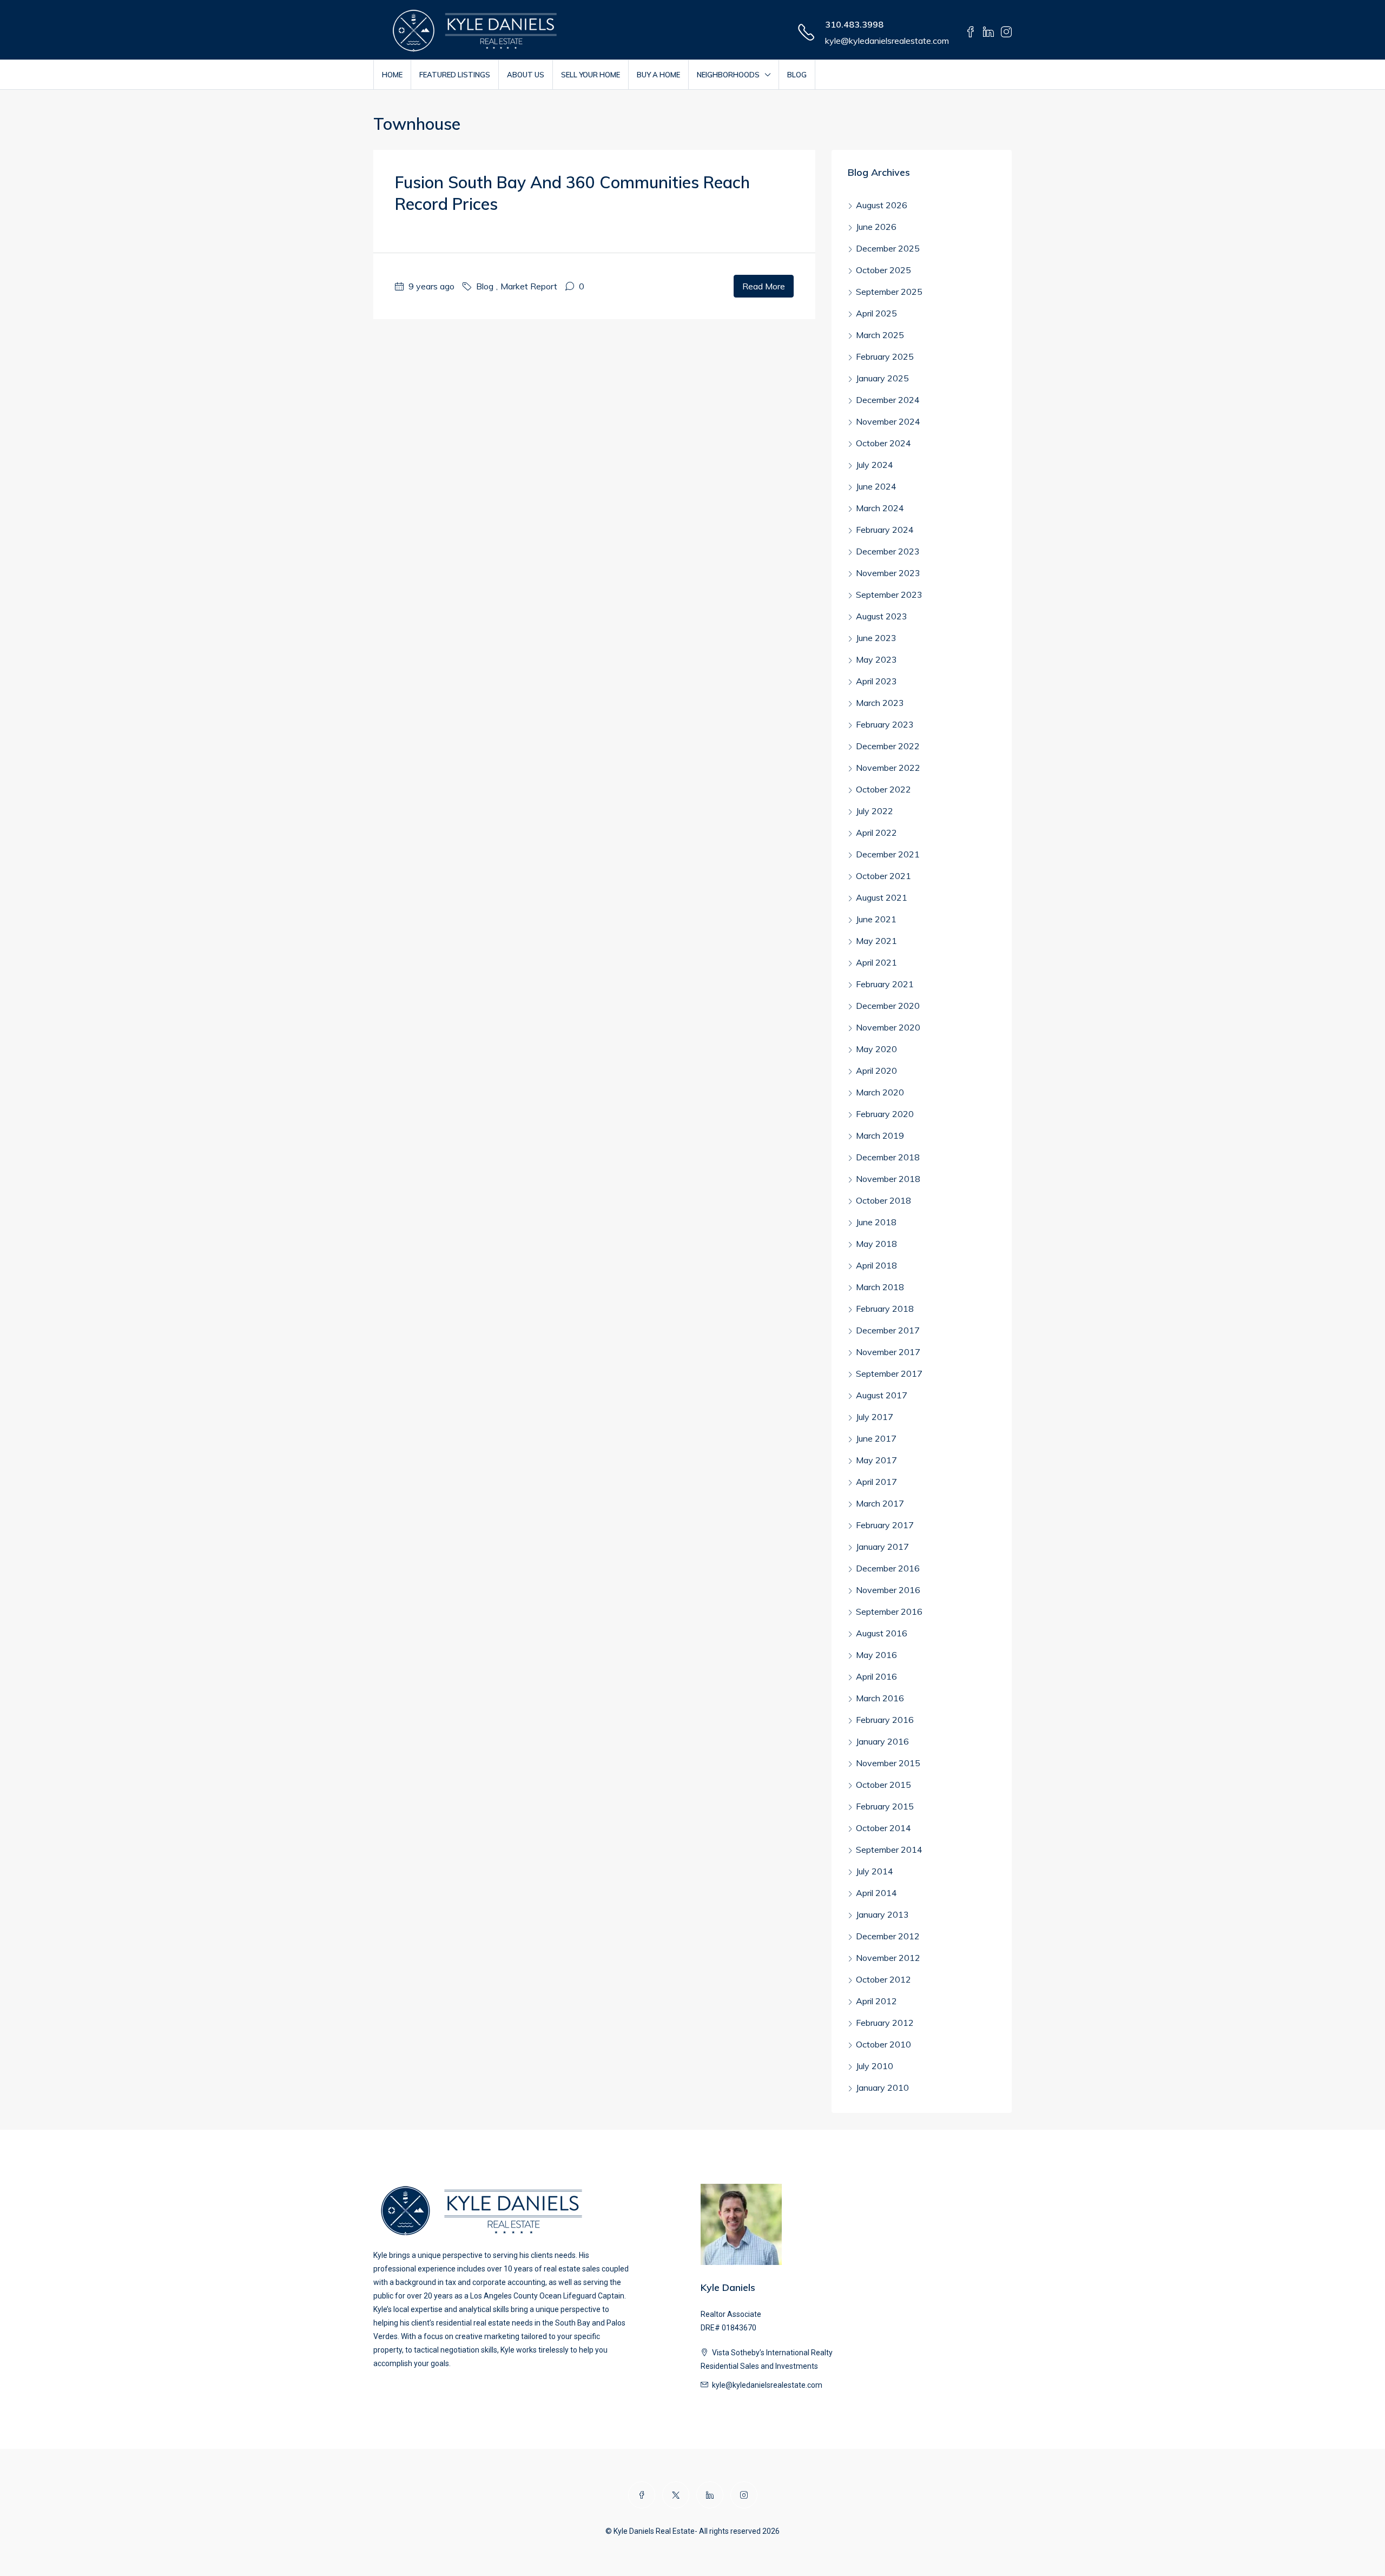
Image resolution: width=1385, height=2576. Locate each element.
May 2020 (876, 1049)
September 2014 (889, 1850)
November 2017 (888, 1352)
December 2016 (888, 1568)
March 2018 (880, 1287)
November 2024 (888, 421)
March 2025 (880, 335)
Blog (797, 75)
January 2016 (882, 1741)
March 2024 (880, 508)
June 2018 (876, 1222)
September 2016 (889, 1611)
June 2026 (876, 227)
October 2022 (883, 789)
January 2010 (882, 2088)
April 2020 (876, 1071)
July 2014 (875, 1871)
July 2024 (875, 465)
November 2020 (888, 1027)
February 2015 (885, 1806)
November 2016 (888, 1590)
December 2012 (888, 1936)
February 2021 (885, 984)
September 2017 (889, 1373)
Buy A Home (658, 75)
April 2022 (876, 833)
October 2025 (883, 270)
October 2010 (883, 2044)
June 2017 (876, 1438)
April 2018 (876, 1265)
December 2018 (888, 1157)
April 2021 (876, 962)
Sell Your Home (591, 75)
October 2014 (883, 1828)
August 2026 (882, 205)
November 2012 (888, 1958)
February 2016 (885, 1720)
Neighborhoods (728, 75)
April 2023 (876, 681)
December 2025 (888, 248)
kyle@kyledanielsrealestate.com (887, 41)
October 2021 (883, 876)
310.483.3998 (854, 24)
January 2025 (882, 378)
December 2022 (888, 746)
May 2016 (876, 1655)
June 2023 (876, 638)
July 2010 (875, 2066)
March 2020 (880, 1092)
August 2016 (882, 1633)
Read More (764, 286)
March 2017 (880, 1503)
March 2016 (880, 1698)
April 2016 (876, 1676)
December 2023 (888, 551)
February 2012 (885, 2023)
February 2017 (885, 1525)
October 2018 (883, 1200)
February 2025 (885, 356)
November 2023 (888, 573)
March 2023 (880, 703)
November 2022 (888, 768)
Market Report (529, 286)
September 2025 (889, 292)
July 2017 (875, 1417)
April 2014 (876, 1893)
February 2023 (885, 724)
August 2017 (882, 1395)
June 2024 (876, 486)
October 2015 (883, 1785)
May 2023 (876, 659)
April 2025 (876, 313)
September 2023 (889, 595)
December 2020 (888, 1006)
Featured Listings (455, 75)
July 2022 (875, 811)
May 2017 (876, 1460)
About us (526, 75)
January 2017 (882, 1547)
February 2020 (885, 1114)
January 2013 (882, 1914)
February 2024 (885, 530)
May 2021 (876, 941)
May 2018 (876, 1244)
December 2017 (888, 1330)
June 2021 (876, 919)
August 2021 (882, 897)
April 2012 (876, 2001)
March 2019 (880, 1135)
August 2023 (882, 616)
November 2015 (888, 1763)
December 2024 (888, 400)
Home (392, 75)
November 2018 (888, 1179)
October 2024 (883, 443)
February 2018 (885, 1309)
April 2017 (876, 1482)
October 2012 (883, 1979)
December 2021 (888, 854)
